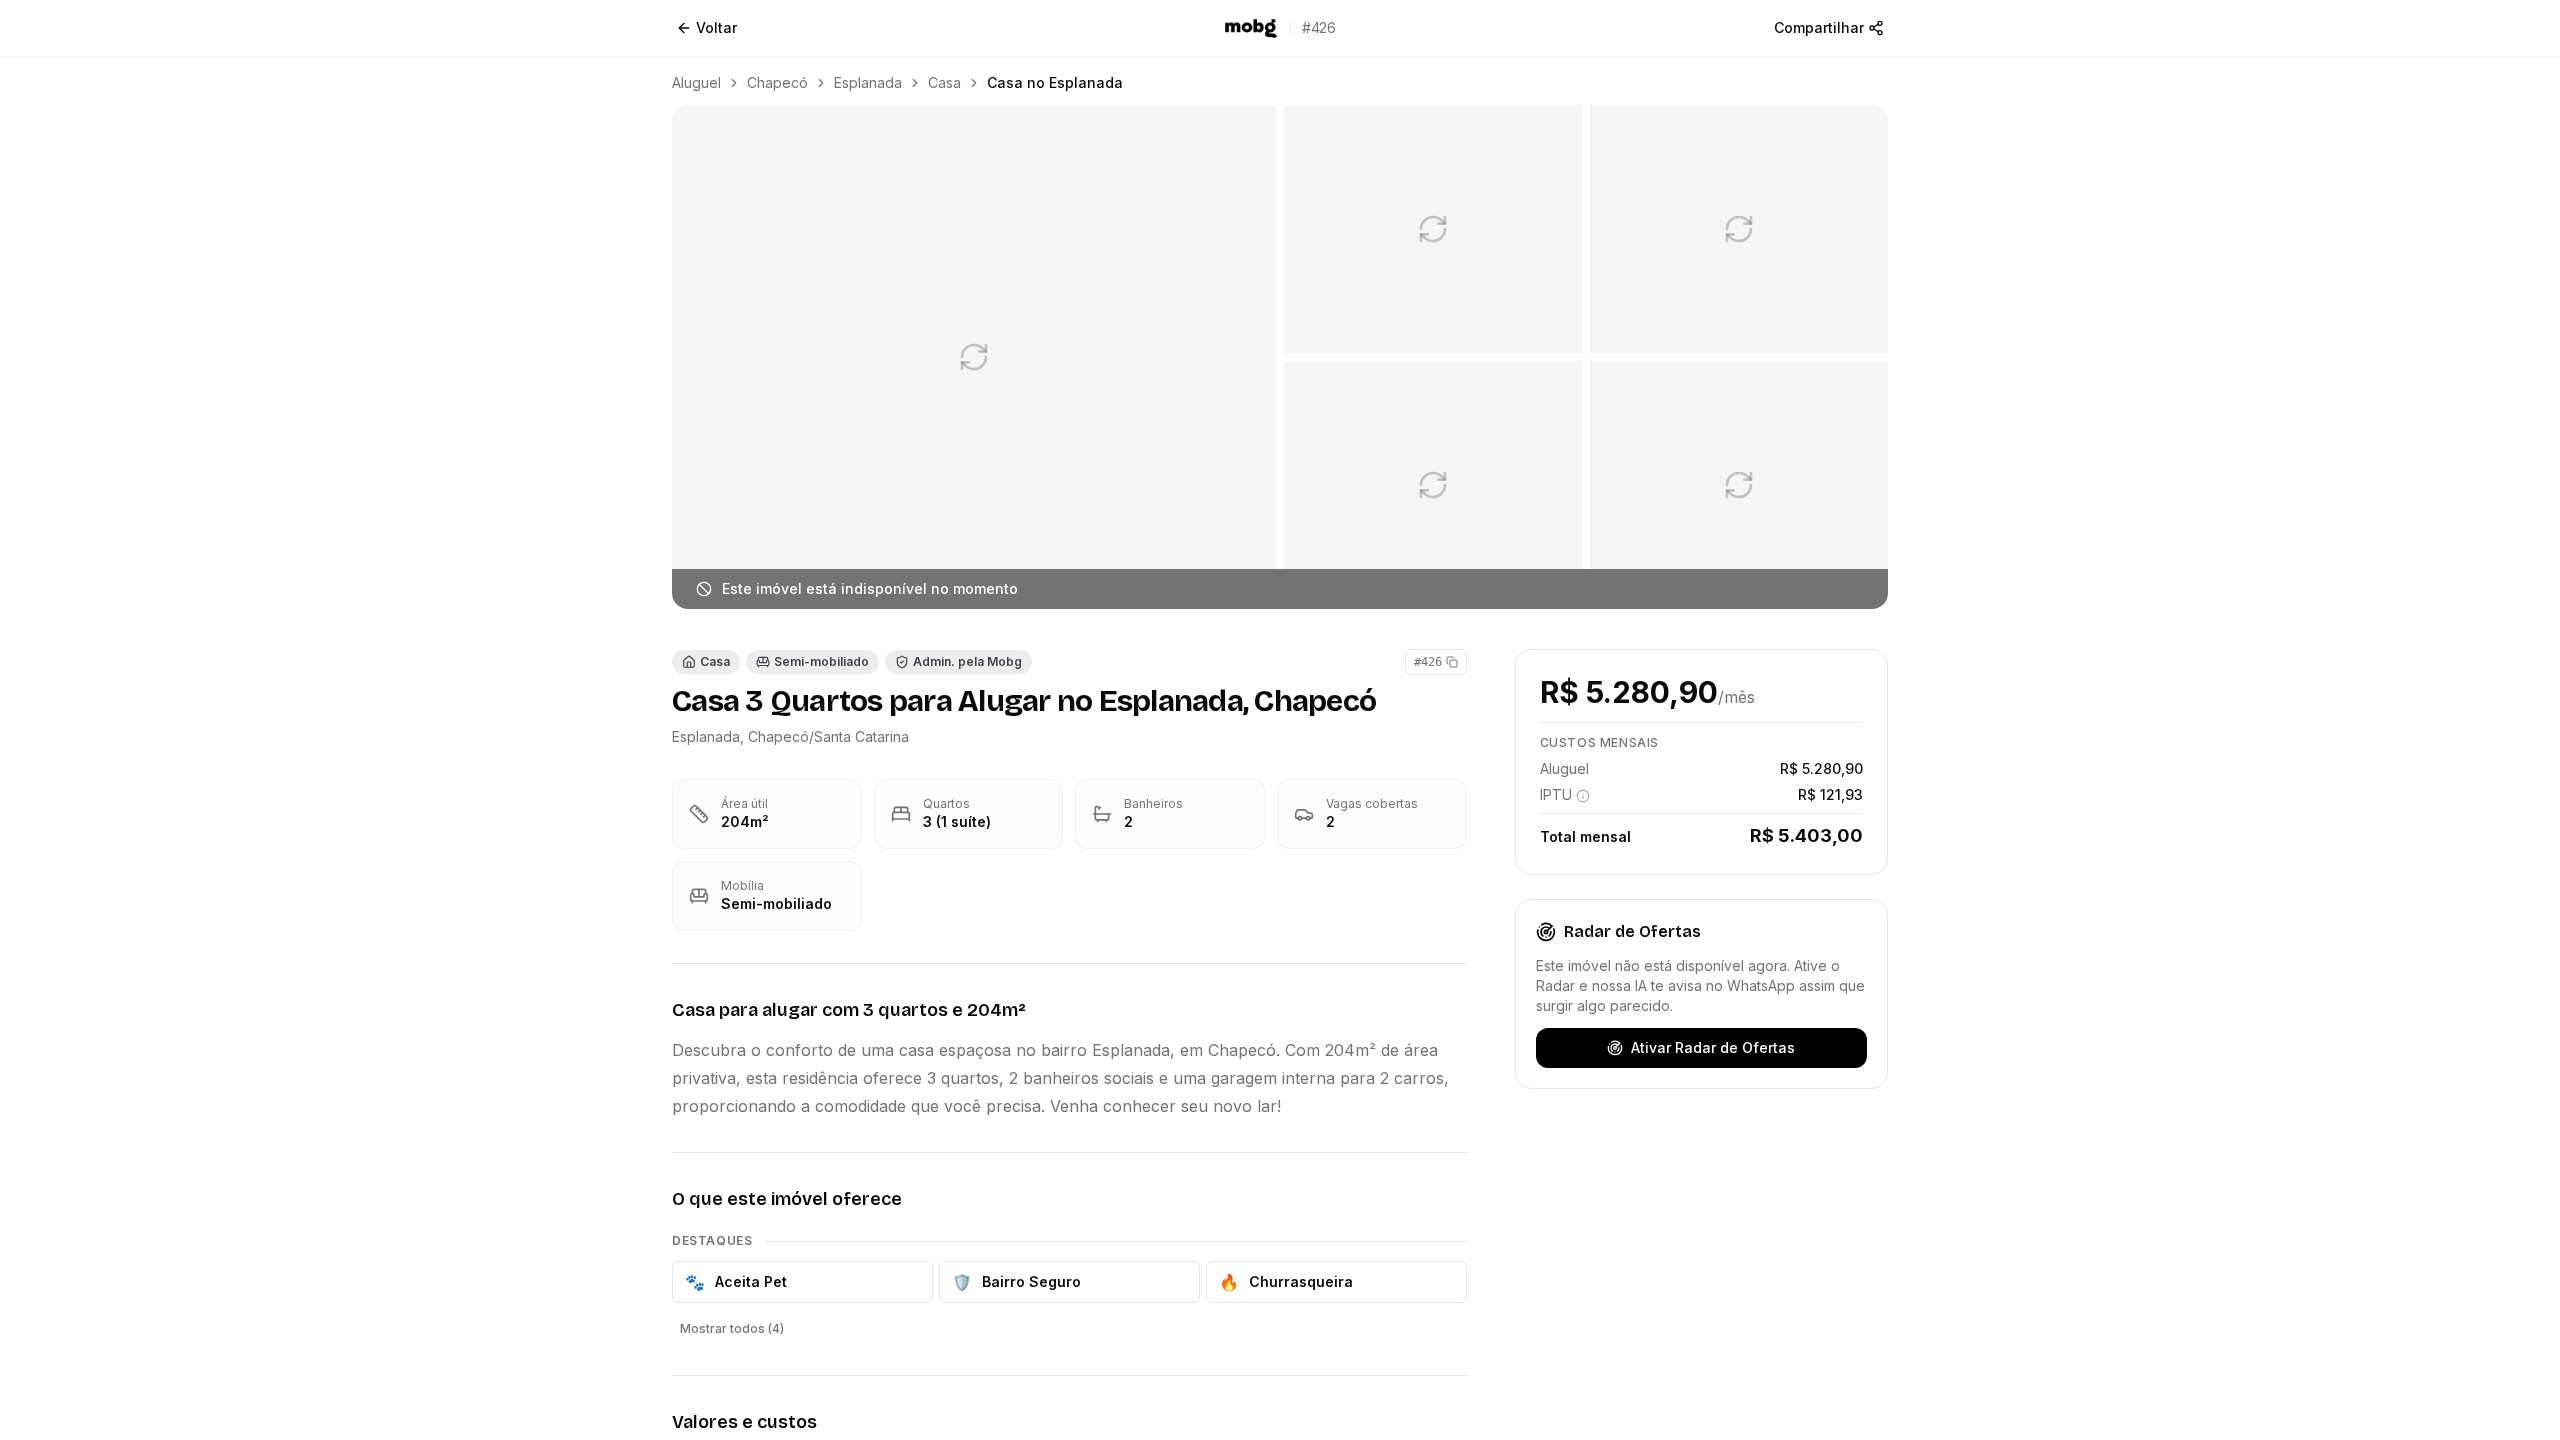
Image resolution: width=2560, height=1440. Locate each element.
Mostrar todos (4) (732, 1328)
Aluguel (696, 82)
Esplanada (868, 82)
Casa (944, 82)
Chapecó (777, 82)
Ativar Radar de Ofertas (1713, 1047)
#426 (1428, 662)
